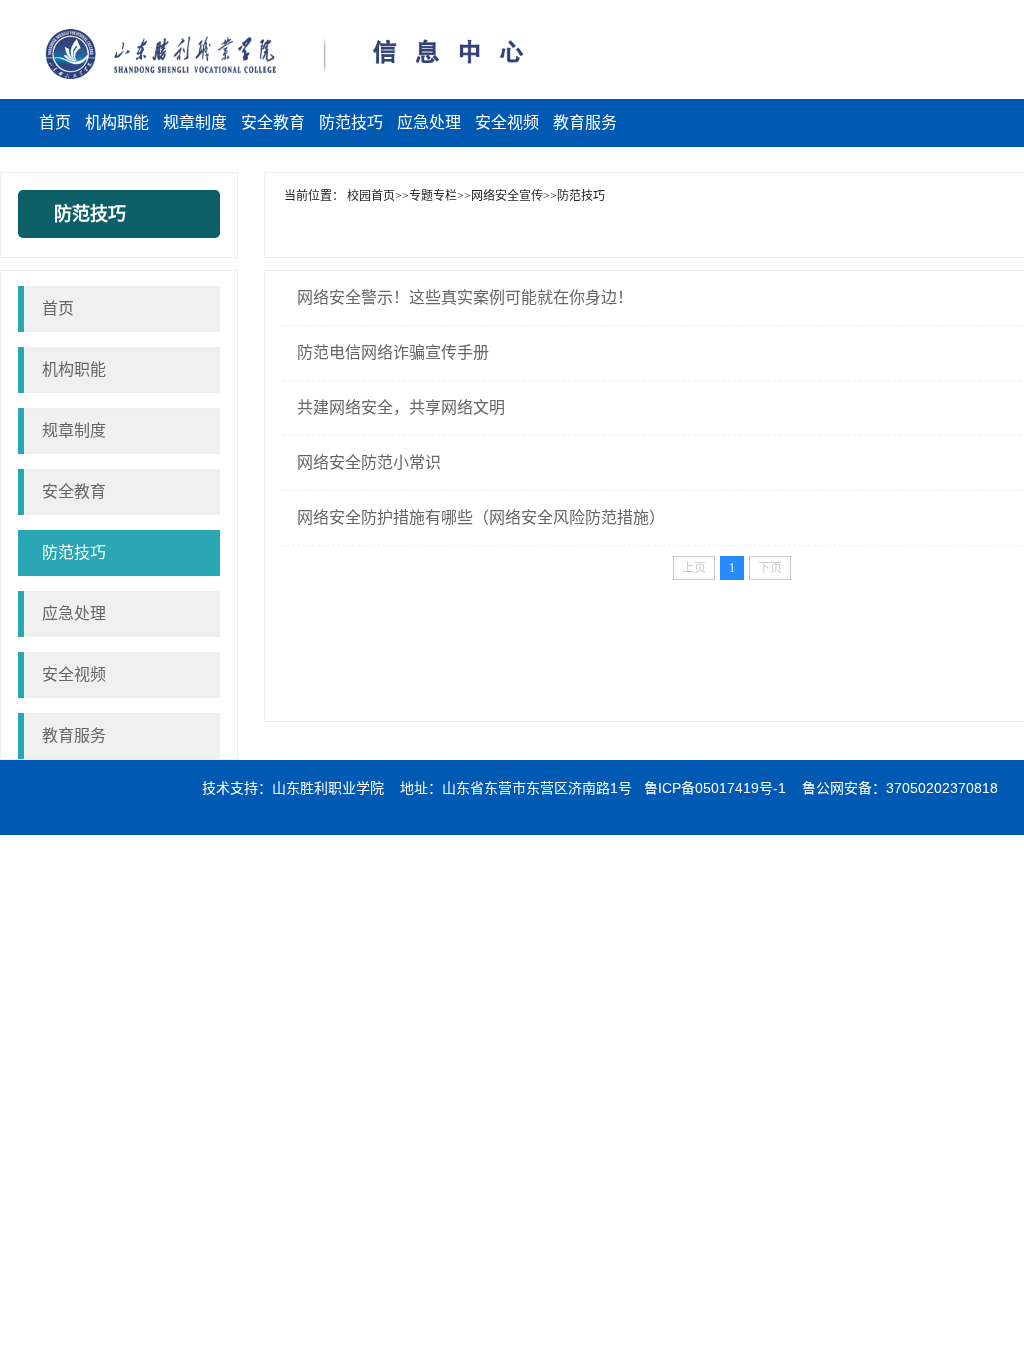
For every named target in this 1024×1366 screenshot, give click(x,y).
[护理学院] (151, 54)
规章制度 (74, 430)
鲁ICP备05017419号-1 (715, 788)
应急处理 (74, 613)
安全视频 (74, 674)
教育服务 (74, 735)
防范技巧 (74, 552)
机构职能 (74, 369)
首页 (58, 308)
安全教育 (74, 491)
